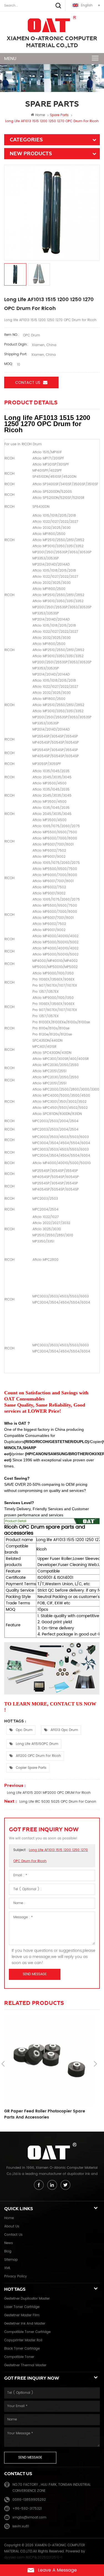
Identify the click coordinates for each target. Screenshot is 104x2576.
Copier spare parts (31, 1768)
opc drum (24, 1730)
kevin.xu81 (21, 2526)
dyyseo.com (14, 2558)
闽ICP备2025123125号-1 (44, 2558)
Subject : (51, 1856)
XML (7, 2268)
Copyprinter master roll (23, 2340)
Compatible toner (19, 2357)
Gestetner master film (22, 2315)
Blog (8, 2251)
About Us (12, 2226)
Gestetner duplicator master (27, 2299)
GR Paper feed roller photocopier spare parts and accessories (45, 2114)
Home (40, 115)
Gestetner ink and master (25, 2324)
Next (95, 2064)
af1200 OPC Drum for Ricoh (38, 1756)
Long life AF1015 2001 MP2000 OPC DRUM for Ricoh (49, 1793)
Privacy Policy (16, 2276)
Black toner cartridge (22, 2349)
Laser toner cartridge (22, 2307)
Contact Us (13, 2235)
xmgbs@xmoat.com (29, 2518)
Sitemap (11, 2260)
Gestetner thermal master (25, 2365)
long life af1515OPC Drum (37, 1744)
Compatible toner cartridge (27, 2332)
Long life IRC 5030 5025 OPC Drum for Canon (58, 1802)
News (8, 2243)
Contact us (28, 383)
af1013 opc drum (64, 1730)
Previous (3, 2064)
